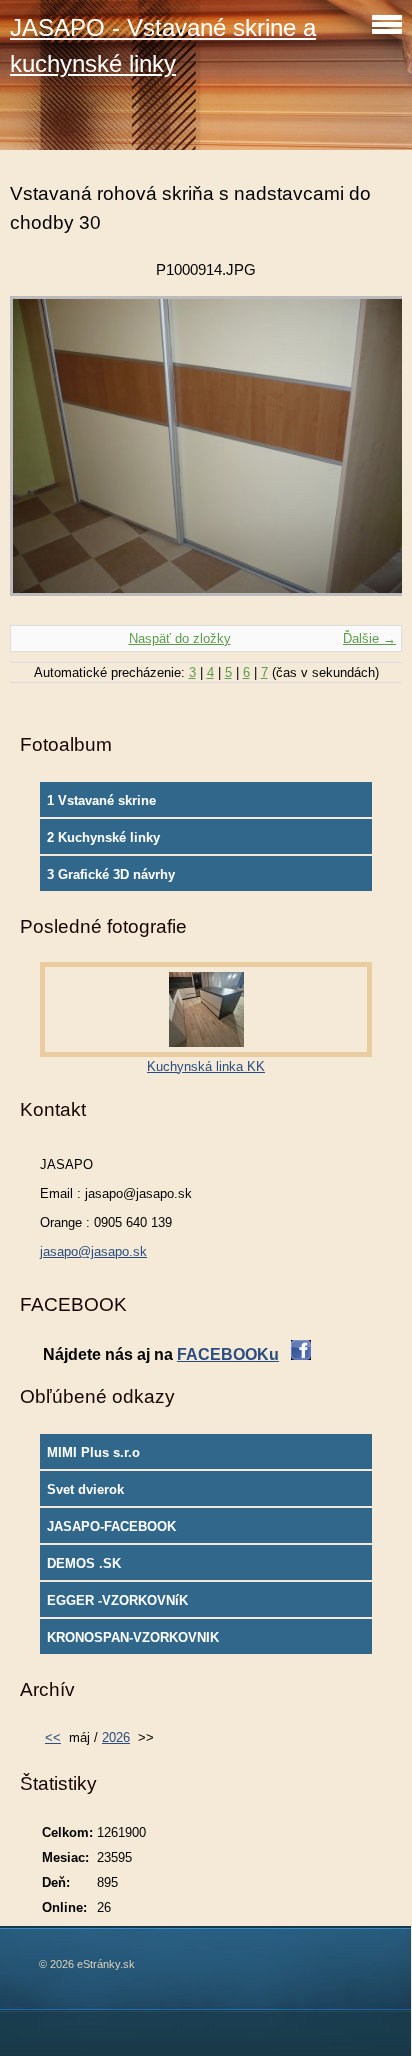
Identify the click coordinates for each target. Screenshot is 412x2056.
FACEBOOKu (228, 1354)
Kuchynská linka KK (206, 1066)
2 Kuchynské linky (103, 837)
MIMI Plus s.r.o (93, 1452)
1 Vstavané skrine (101, 800)
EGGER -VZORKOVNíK (117, 1600)
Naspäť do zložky (180, 638)
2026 (116, 1737)
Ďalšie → (369, 638)
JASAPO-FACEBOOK (111, 1526)
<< (53, 1737)
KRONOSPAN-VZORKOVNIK (133, 1637)
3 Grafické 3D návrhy (111, 874)
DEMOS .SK (84, 1563)
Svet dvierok (85, 1489)
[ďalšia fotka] (369, 455)
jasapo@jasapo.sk (93, 1251)
